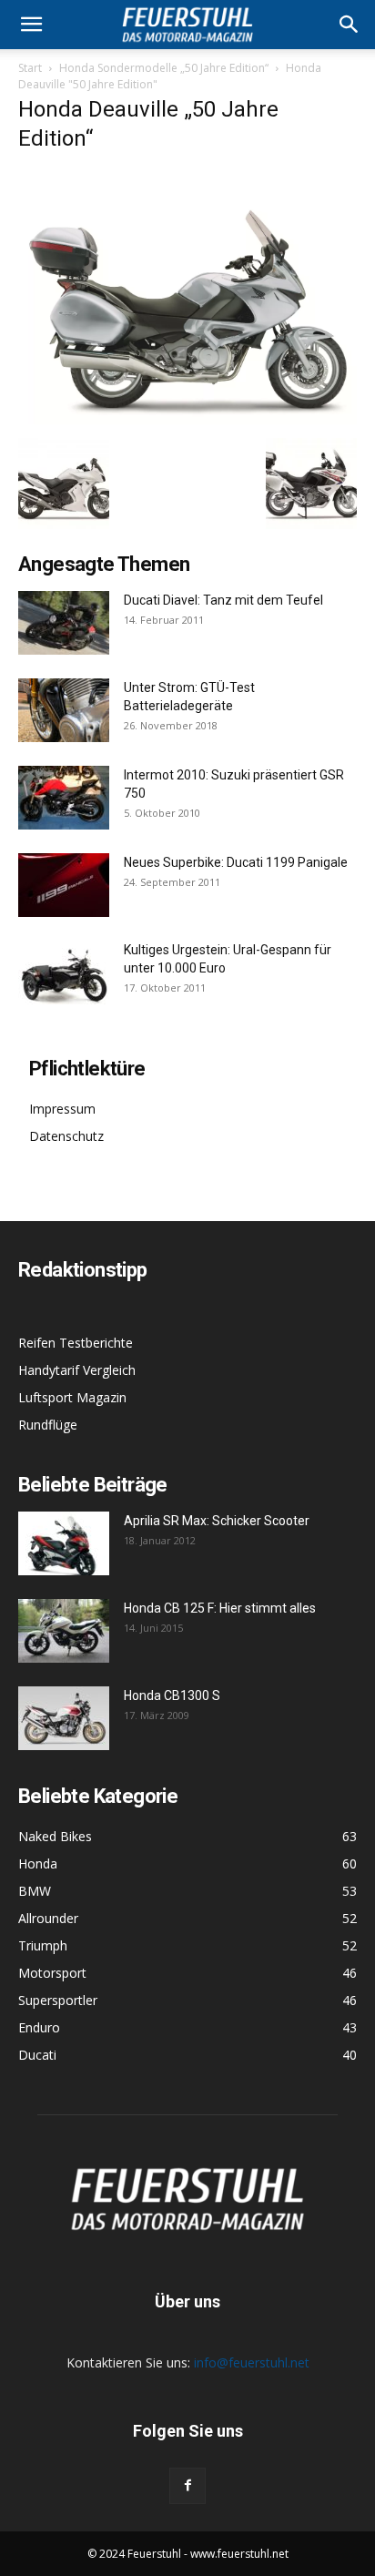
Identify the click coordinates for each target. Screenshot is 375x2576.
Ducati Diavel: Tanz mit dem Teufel (223, 600)
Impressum (62, 1109)
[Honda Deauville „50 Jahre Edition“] (187, 419)
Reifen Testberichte (76, 1343)
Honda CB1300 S (172, 1695)
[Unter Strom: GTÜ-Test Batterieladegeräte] (64, 710)
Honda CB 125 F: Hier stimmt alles (220, 1608)
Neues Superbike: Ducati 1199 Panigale (236, 862)
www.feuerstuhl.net (239, 2554)
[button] (350, 25)
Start (30, 68)
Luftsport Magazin (72, 1397)
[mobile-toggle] (31, 25)
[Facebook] (187, 2486)
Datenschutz (66, 1136)
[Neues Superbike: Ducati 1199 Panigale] (64, 885)
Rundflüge (48, 1425)
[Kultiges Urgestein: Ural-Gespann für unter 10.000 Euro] (64, 972)
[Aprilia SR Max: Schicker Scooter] (64, 1543)
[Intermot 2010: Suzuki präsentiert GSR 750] (64, 798)
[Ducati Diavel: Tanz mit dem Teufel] (64, 623)
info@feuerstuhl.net (252, 2362)
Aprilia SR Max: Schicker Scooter (217, 1521)
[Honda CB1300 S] (64, 1718)
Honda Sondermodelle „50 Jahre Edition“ (164, 68)
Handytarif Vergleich (77, 1370)
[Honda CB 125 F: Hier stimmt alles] (64, 1631)
